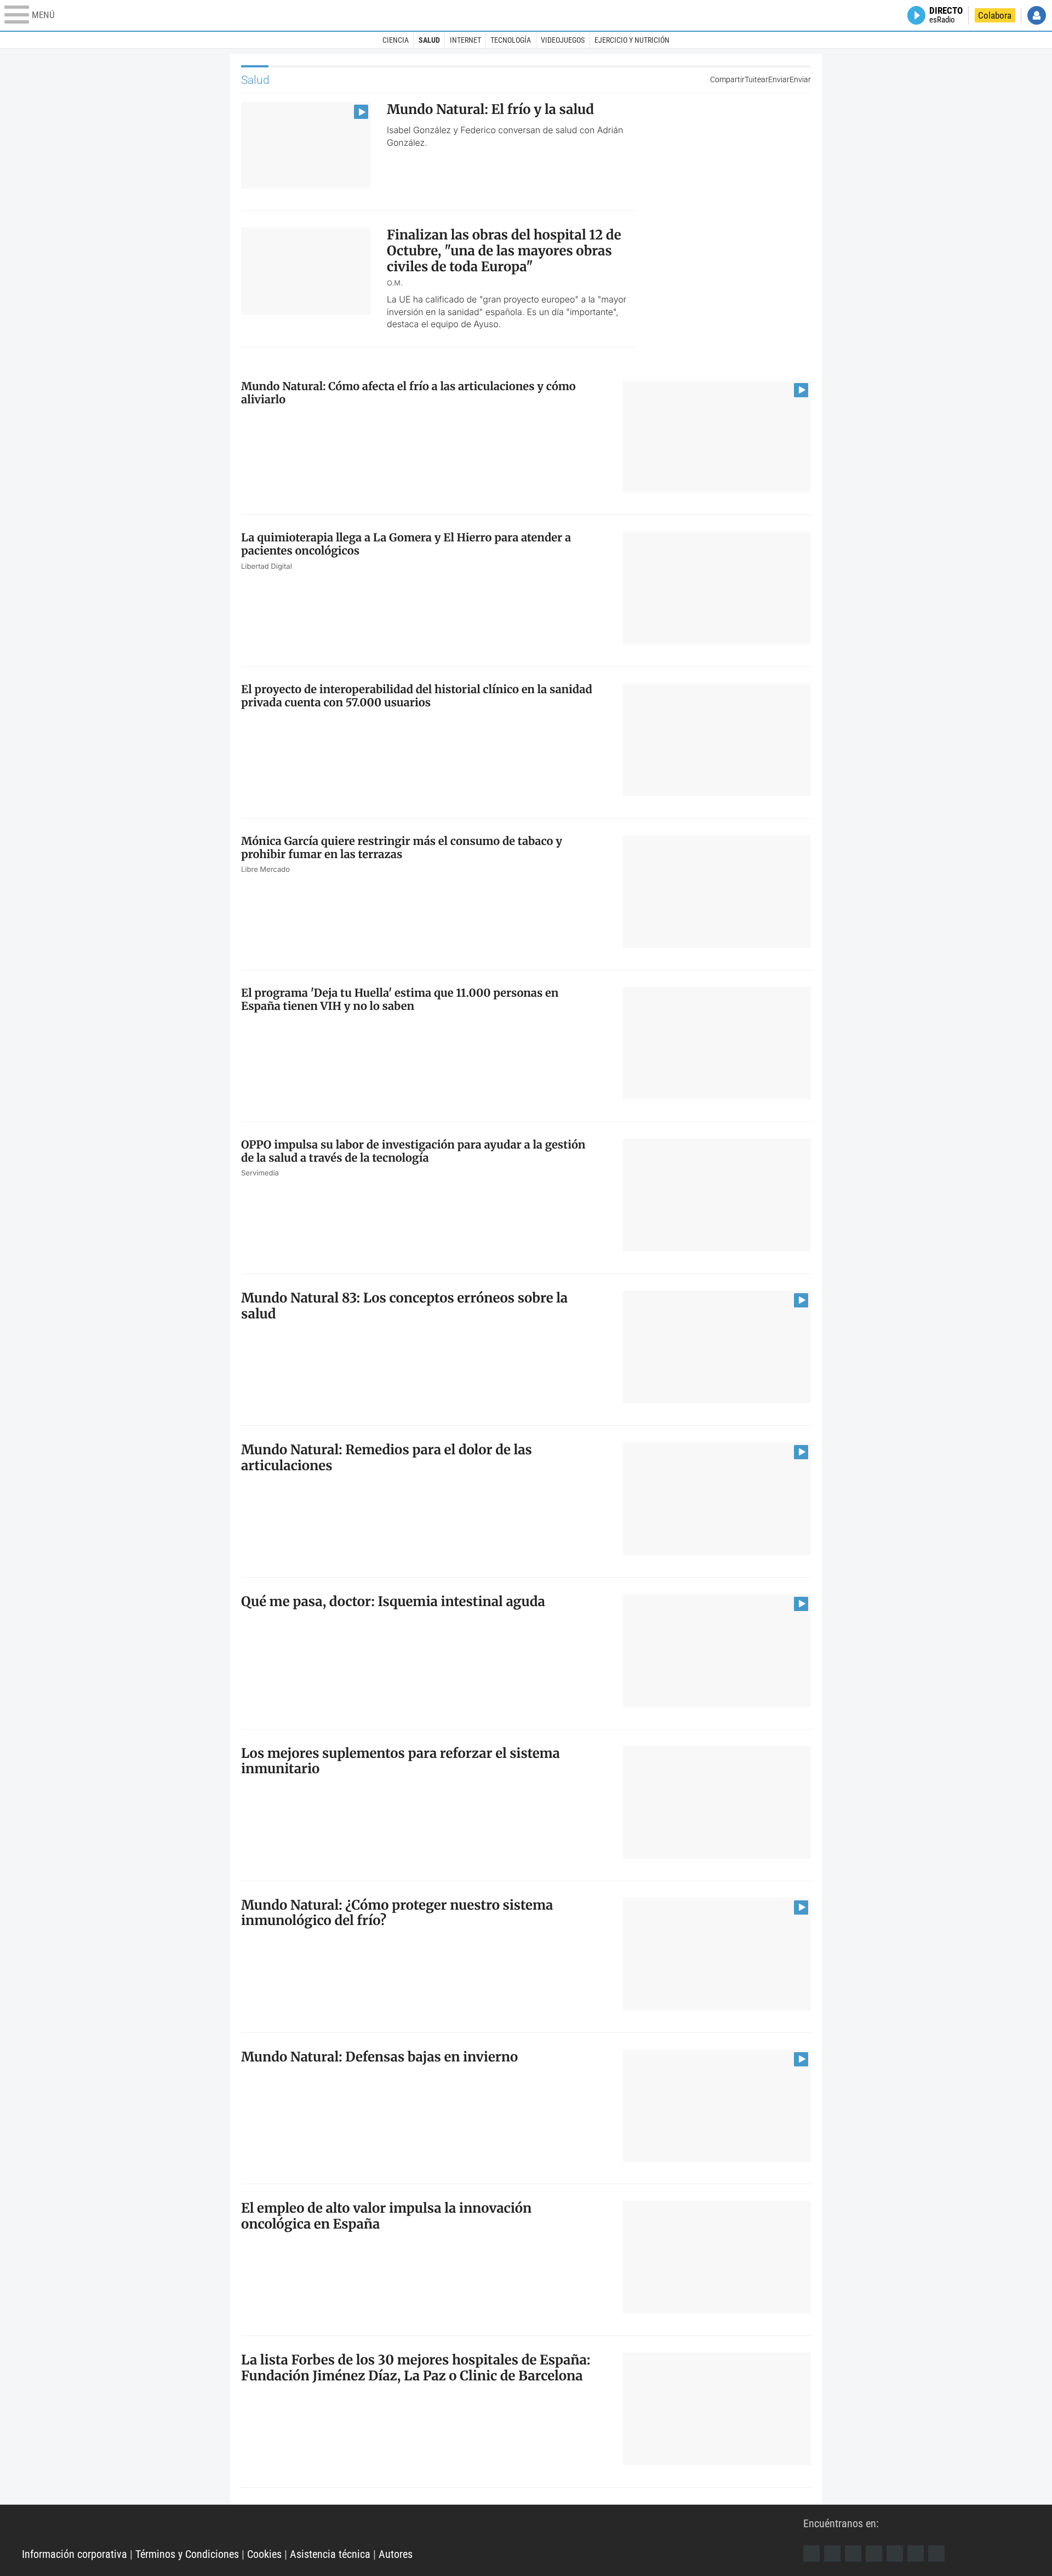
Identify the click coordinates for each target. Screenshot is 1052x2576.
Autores (396, 2554)
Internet (465, 40)
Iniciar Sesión (1037, 15)
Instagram (853, 2554)
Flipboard (895, 2554)
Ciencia (396, 40)
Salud (429, 40)
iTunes (936, 2554)
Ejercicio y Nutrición (632, 40)
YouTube (874, 2554)
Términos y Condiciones (187, 2554)
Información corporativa (75, 2554)
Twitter (832, 2554)
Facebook (811, 2554)
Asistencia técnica (330, 2554)
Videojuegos (563, 40)
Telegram (916, 2554)
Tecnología (511, 40)
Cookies (264, 2554)
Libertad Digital (413, 2527)
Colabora (995, 15)
